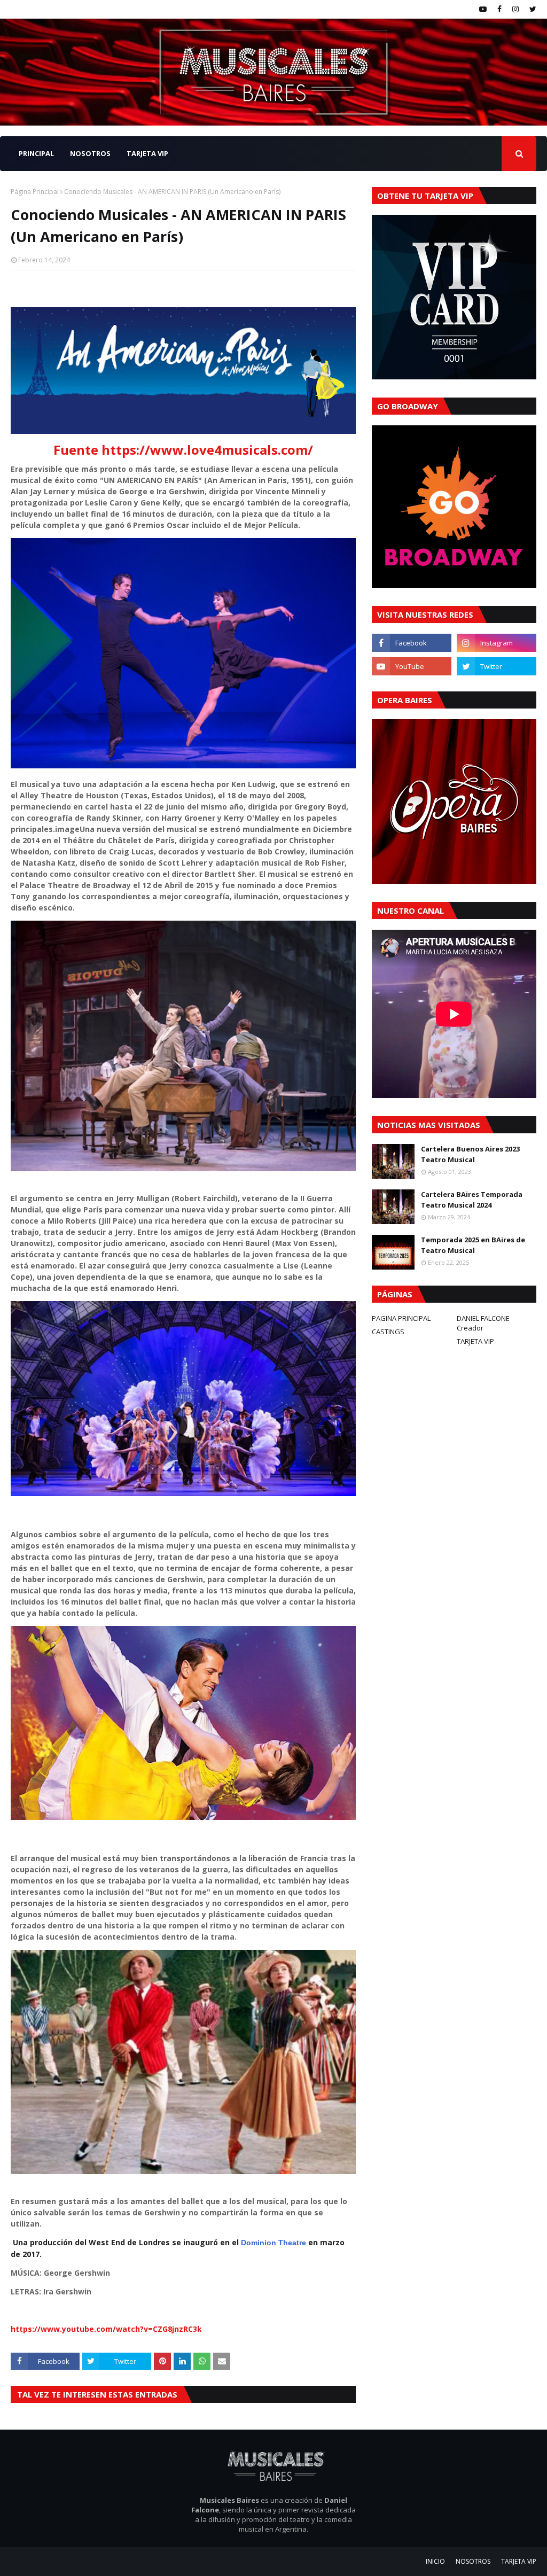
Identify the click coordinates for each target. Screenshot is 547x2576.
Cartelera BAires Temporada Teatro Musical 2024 (472, 1200)
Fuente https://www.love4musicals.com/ (183, 450)
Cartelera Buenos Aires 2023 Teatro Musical (470, 1154)
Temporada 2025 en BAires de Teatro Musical (473, 1245)
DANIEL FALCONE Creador (483, 1323)
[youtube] (483, 9)
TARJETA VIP (475, 1341)
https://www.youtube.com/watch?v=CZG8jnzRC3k (106, 2329)
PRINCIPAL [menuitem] (36, 153)
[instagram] (515, 9)
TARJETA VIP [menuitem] (147, 153)
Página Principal (35, 192)
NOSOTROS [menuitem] (90, 153)
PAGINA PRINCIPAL (401, 1318)
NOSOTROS (473, 2561)
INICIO (435, 2561)
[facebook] (499, 9)
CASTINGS (388, 1332)
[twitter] (532, 9)
